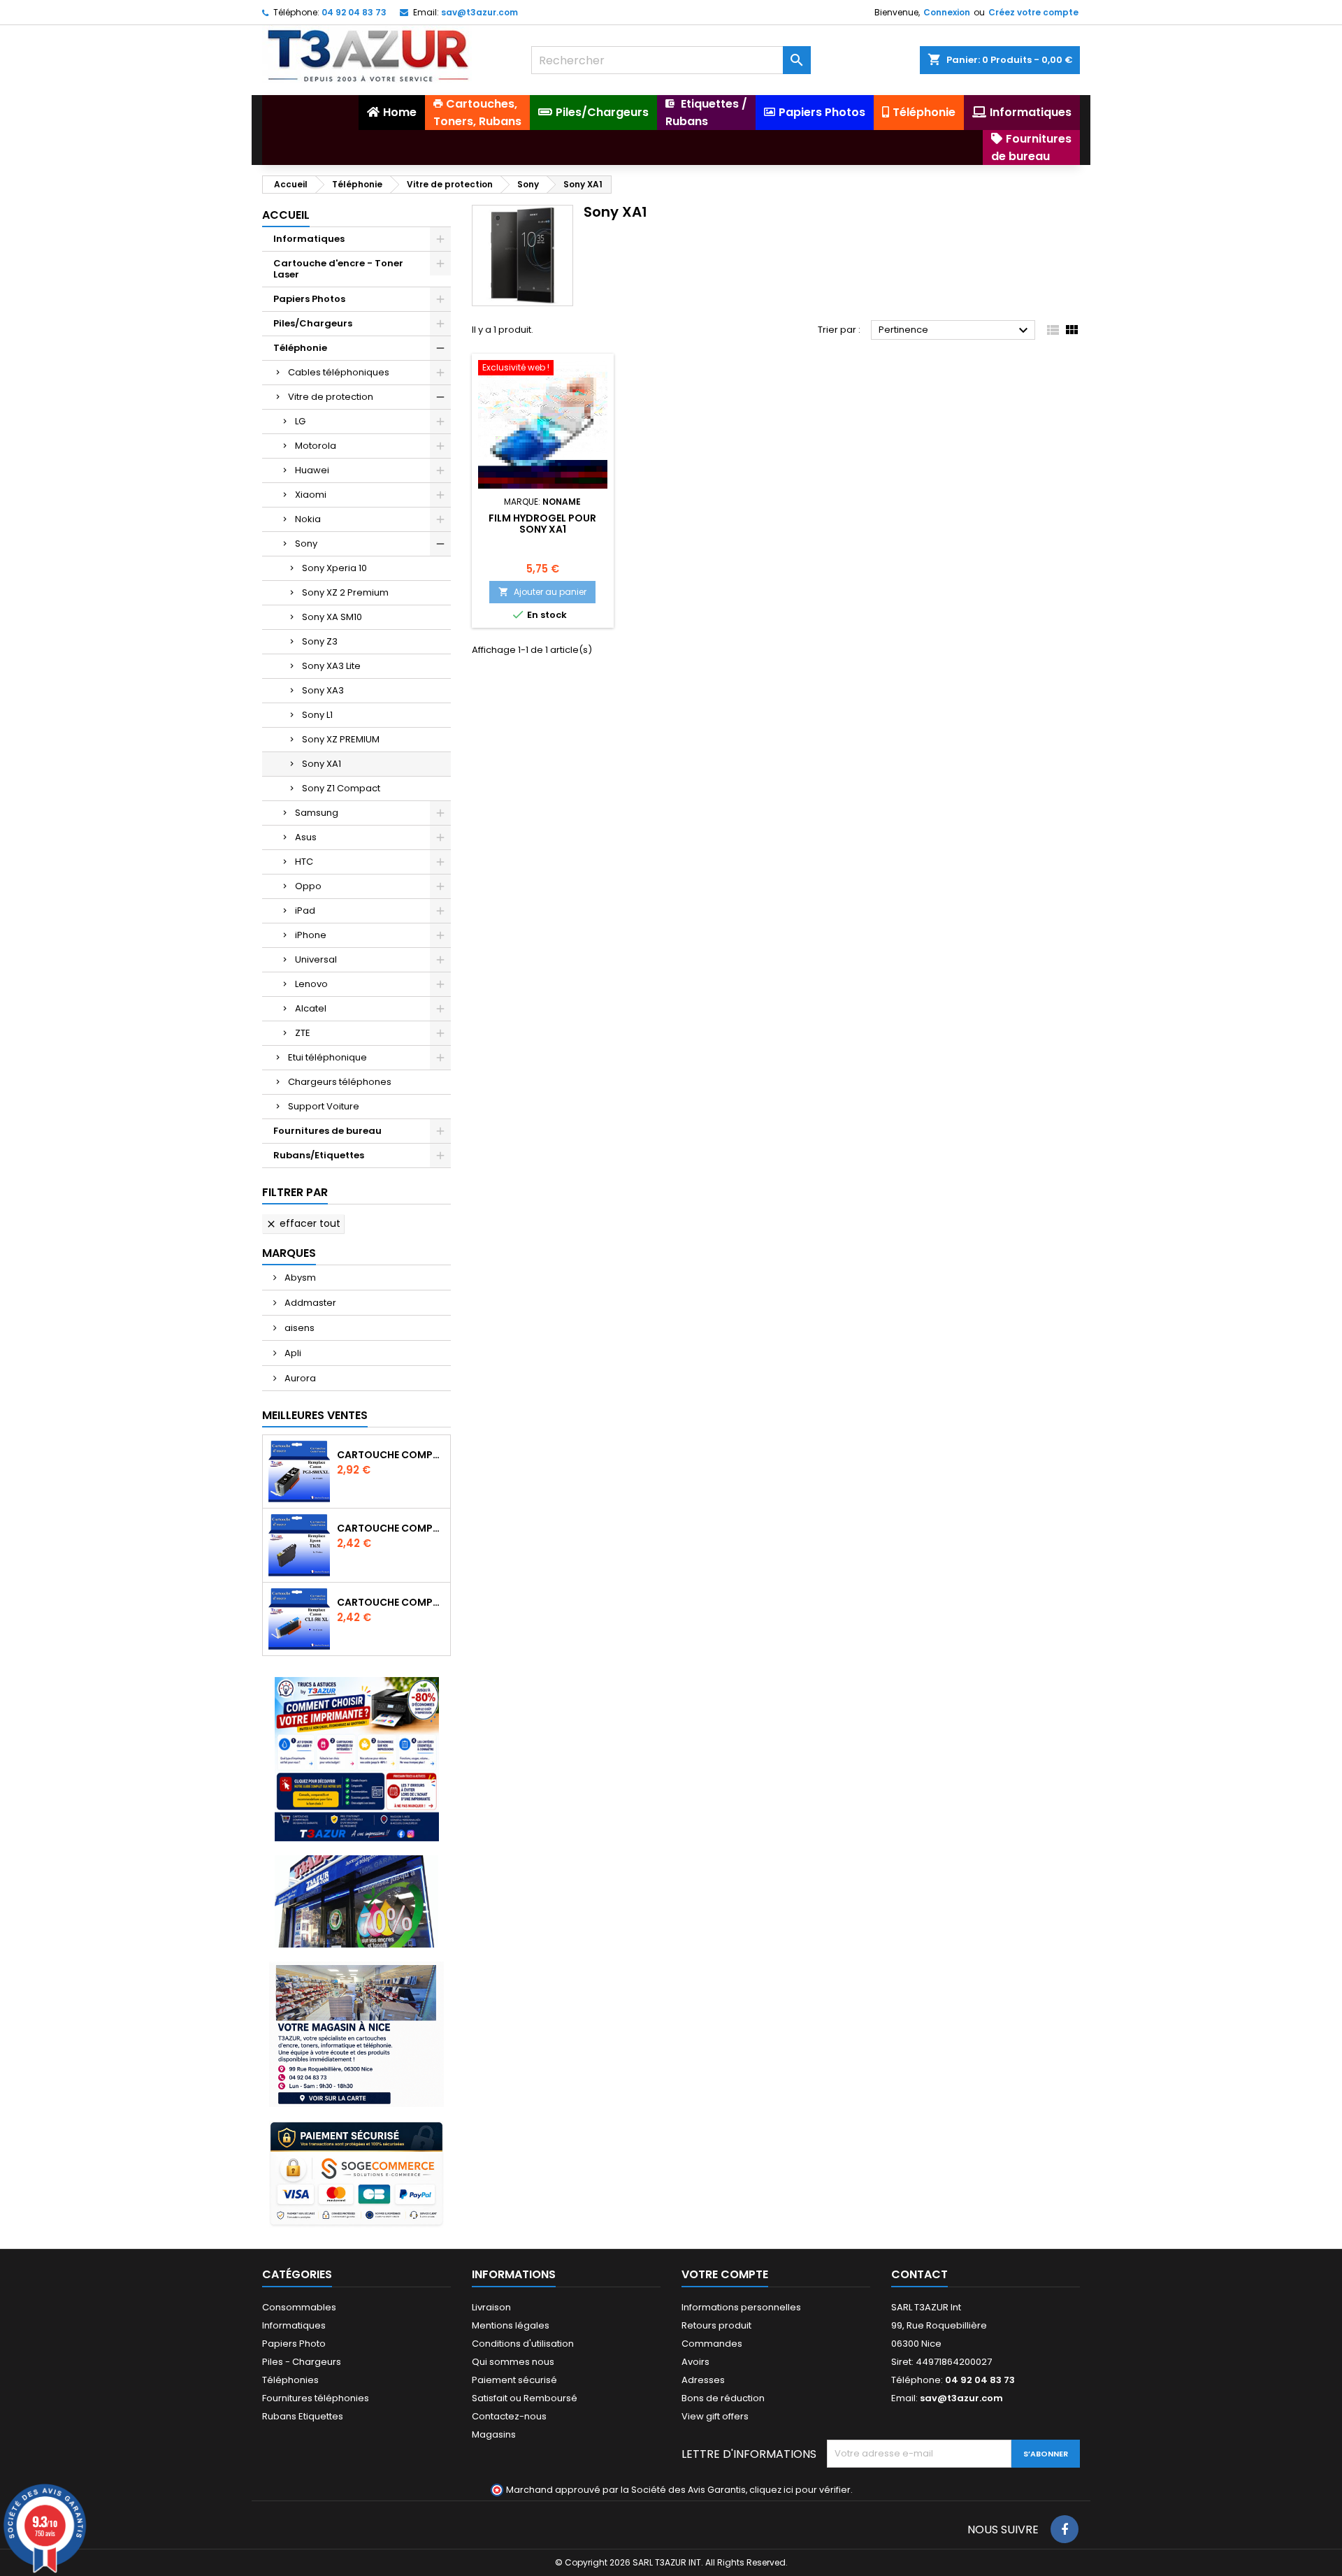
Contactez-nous (509, 2416)
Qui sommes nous (513, 2362)
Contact (919, 2274)
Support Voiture (324, 1106)
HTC (304, 862)
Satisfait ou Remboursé (525, 2398)
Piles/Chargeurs (313, 323)
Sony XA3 (323, 690)
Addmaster (309, 1303)
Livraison (491, 2307)
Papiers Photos (309, 299)
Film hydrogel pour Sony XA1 (542, 524)
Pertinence (955, 331)
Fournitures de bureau (327, 1131)
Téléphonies (290, 2380)
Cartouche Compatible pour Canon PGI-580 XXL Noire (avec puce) (391, 1455)
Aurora (299, 1378)
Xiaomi (311, 495)
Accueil (286, 215)
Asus (306, 837)
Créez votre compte (1033, 12)
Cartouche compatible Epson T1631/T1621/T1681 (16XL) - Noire (391, 1528)
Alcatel (311, 1008)
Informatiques (309, 239)
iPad (305, 911)
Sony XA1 (322, 764)
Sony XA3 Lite (331, 666)
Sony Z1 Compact (341, 788)
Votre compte (725, 2274)
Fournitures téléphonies (316, 2398)
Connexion (947, 12)
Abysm (299, 1278)
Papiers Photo (294, 2344)
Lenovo (311, 984)
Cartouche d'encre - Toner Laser (338, 269)
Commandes (712, 2344)
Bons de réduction (723, 2398)
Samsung (317, 813)
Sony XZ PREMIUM (341, 739)
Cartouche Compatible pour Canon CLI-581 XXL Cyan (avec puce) (391, 1602)
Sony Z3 (320, 641)
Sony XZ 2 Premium (345, 592)
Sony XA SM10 (332, 617)
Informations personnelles (741, 2307)
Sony (306, 544)
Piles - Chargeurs (302, 2362)
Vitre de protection (331, 397)
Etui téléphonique (327, 1057)
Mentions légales (511, 2325)
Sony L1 (317, 715)
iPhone (311, 935)
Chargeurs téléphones (340, 1082)
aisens (298, 1328)
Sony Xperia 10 (334, 568)
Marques (289, 1253)
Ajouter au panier (542, 592)
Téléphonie (300, 348)
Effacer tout (303, 1223)
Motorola (316, 446)
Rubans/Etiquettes (319, 1155)
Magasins (494, 2434)
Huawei (312, 470)
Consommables (299, 2307)
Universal (316, 959)
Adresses (703, 2380)
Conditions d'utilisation (523, 2344)
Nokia (308, 519)
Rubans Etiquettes (303, 2416)
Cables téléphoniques (339, 372)
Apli (292, 1353)
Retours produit (716, 2325)
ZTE (303, 1033)
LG (300, 421)
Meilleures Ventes (315, 1415)
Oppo (308, 886)
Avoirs (695, 2362)
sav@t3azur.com (479, 12)
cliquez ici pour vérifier (800, 2490)
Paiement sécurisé (514, 2380)
